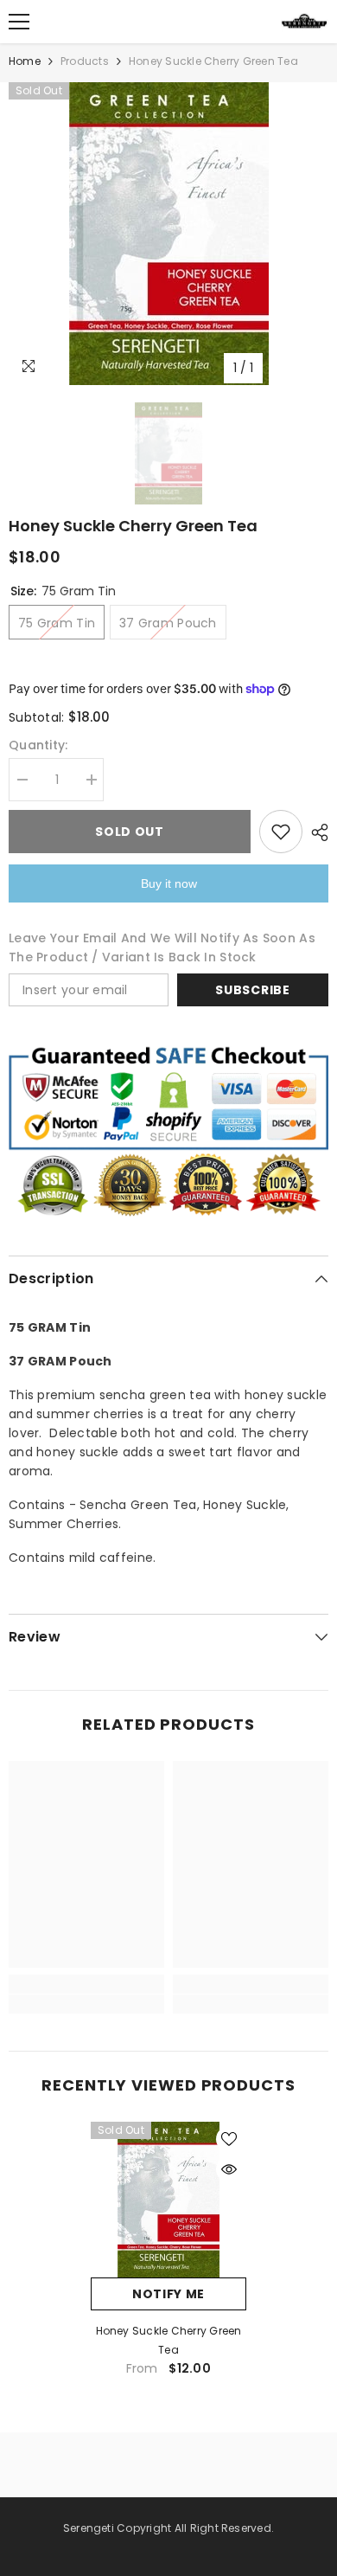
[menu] (19, 22)
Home (25, 61)
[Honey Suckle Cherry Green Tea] (168, 2200)
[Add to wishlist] (281, 832)
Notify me (168, 2294)
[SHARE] (315, 832)
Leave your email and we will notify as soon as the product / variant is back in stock (162, 948)
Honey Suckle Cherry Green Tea (169, 2340)
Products (85, 61)
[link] (86, 1984)
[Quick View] (229, 2169)
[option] (168, 234)
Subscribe (252, 990)
